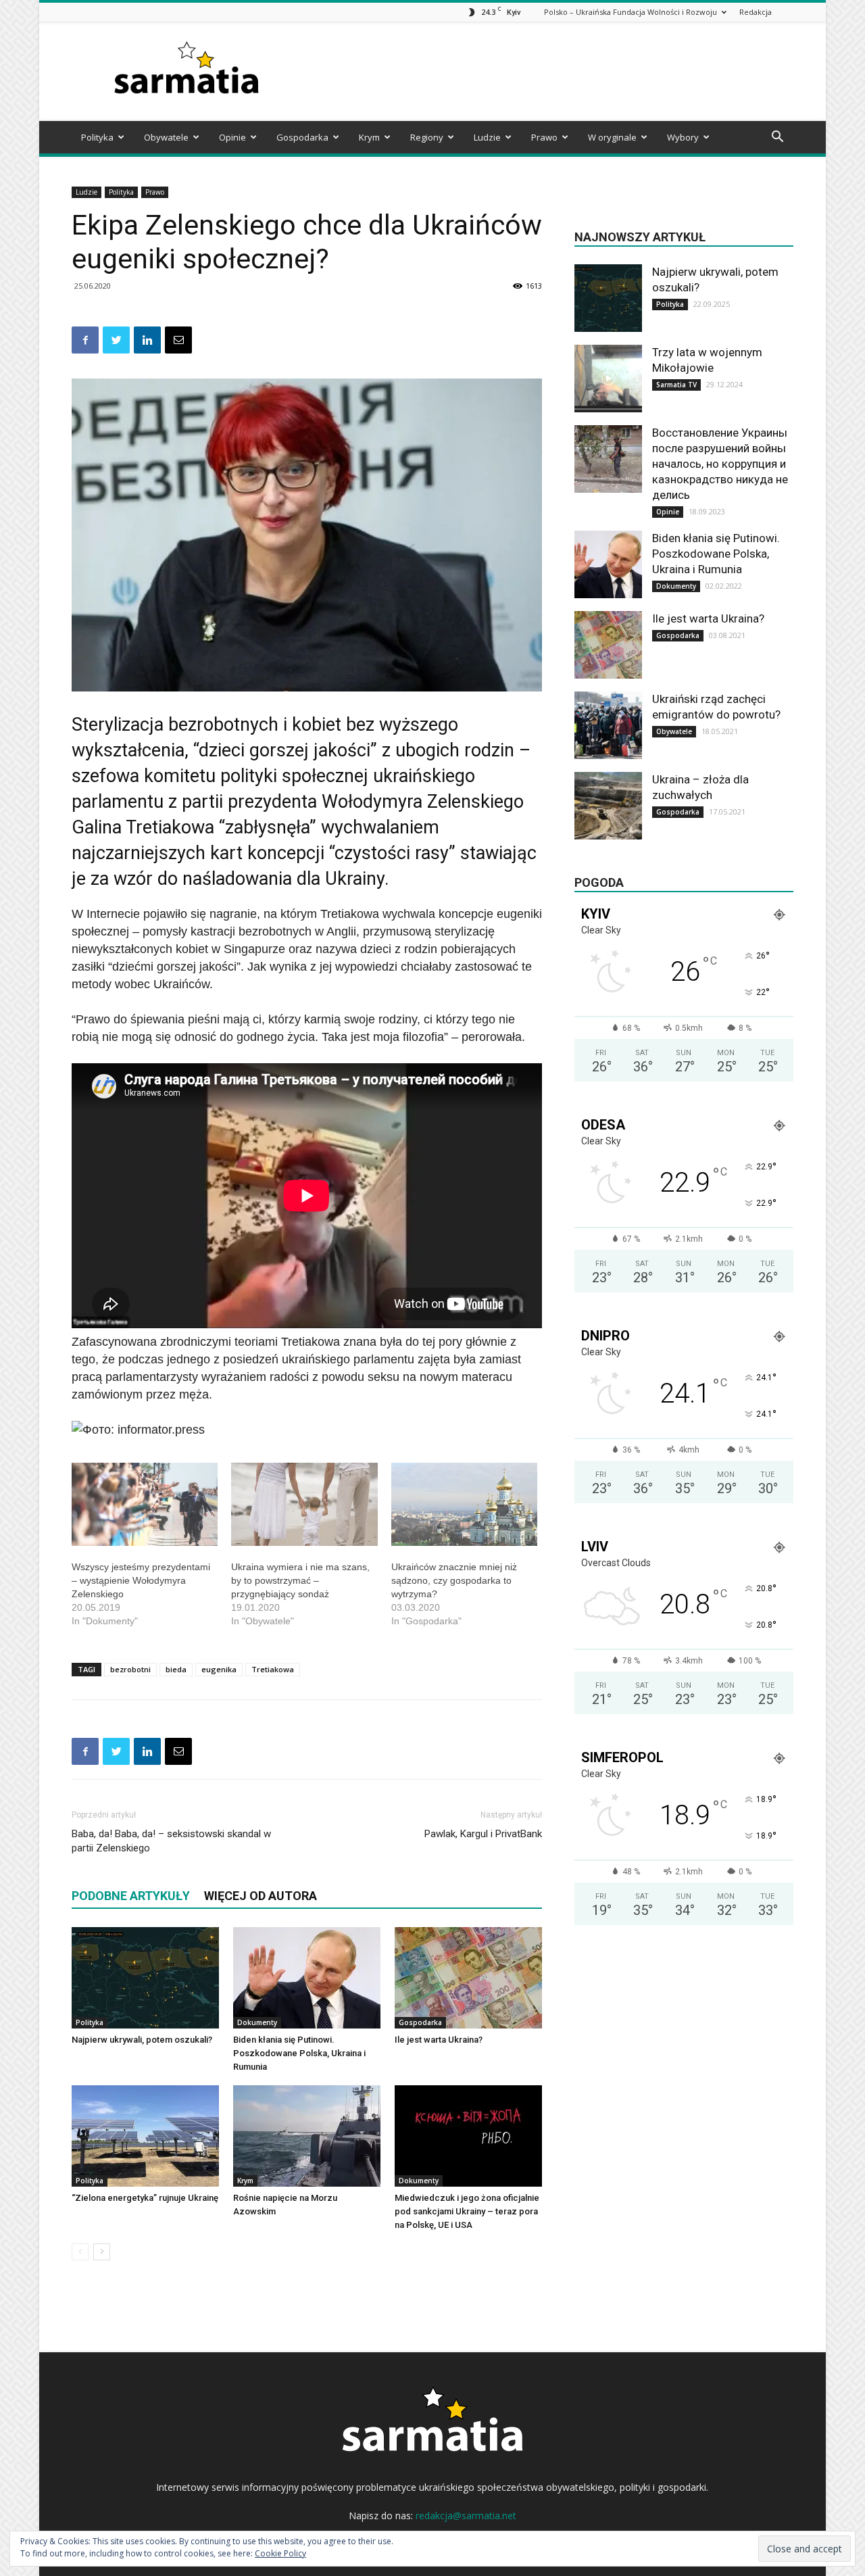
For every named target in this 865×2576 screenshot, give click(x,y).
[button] (777, 138)
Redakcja (756, 12)
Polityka (97, 137)
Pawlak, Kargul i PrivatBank (483, 1834)
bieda (176, 1669)
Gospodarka (302, 137)
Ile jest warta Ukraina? (439, 2040)
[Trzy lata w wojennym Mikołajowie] (608, 379)
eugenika (219, 1669)
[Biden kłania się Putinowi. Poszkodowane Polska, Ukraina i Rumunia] (307, 1978)
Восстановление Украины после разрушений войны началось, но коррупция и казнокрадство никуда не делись (720, 464)
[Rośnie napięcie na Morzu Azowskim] (307, 2136)
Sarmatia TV (676, 385)
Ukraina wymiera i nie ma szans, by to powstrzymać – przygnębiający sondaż (300, 1580)
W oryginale (612, 137)
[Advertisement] (547, 72)
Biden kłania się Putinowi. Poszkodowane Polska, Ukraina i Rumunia (299, 2053)
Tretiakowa (273, 1669)
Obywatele (166, 137)
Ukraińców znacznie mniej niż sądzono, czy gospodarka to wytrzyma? (454, 1580)
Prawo (544, 137)
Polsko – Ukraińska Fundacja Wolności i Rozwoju (631, 12)
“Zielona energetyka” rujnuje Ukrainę (145, 2198)
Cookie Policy (280, 2553)
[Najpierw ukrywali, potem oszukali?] (145, 1978)
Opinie (232, 137)
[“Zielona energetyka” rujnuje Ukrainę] (145, 2136)
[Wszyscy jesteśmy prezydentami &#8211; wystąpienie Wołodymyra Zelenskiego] (145, 1505)
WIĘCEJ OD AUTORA (261, 1896)
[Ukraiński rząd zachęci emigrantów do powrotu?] (608, 725)
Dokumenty (257, 2022)
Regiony (427, 137)
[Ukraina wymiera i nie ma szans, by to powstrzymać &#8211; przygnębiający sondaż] (304, 1505)
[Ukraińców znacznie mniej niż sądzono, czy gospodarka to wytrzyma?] (464, 1505)
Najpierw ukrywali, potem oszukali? (142, 2040)
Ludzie (487, 137)
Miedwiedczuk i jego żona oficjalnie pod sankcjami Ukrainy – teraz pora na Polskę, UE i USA (467, 2211)
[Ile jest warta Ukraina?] (468, 1978)
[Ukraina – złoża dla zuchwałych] (608, 806)
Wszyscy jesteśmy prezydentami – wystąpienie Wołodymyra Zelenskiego (141, 1580)
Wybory (683, 137)
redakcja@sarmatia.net (466, 2516)
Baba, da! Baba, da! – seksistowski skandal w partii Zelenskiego (171, 1841)
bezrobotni (130, 1669)
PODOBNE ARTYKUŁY (131, 1896)
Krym (369, 137)
